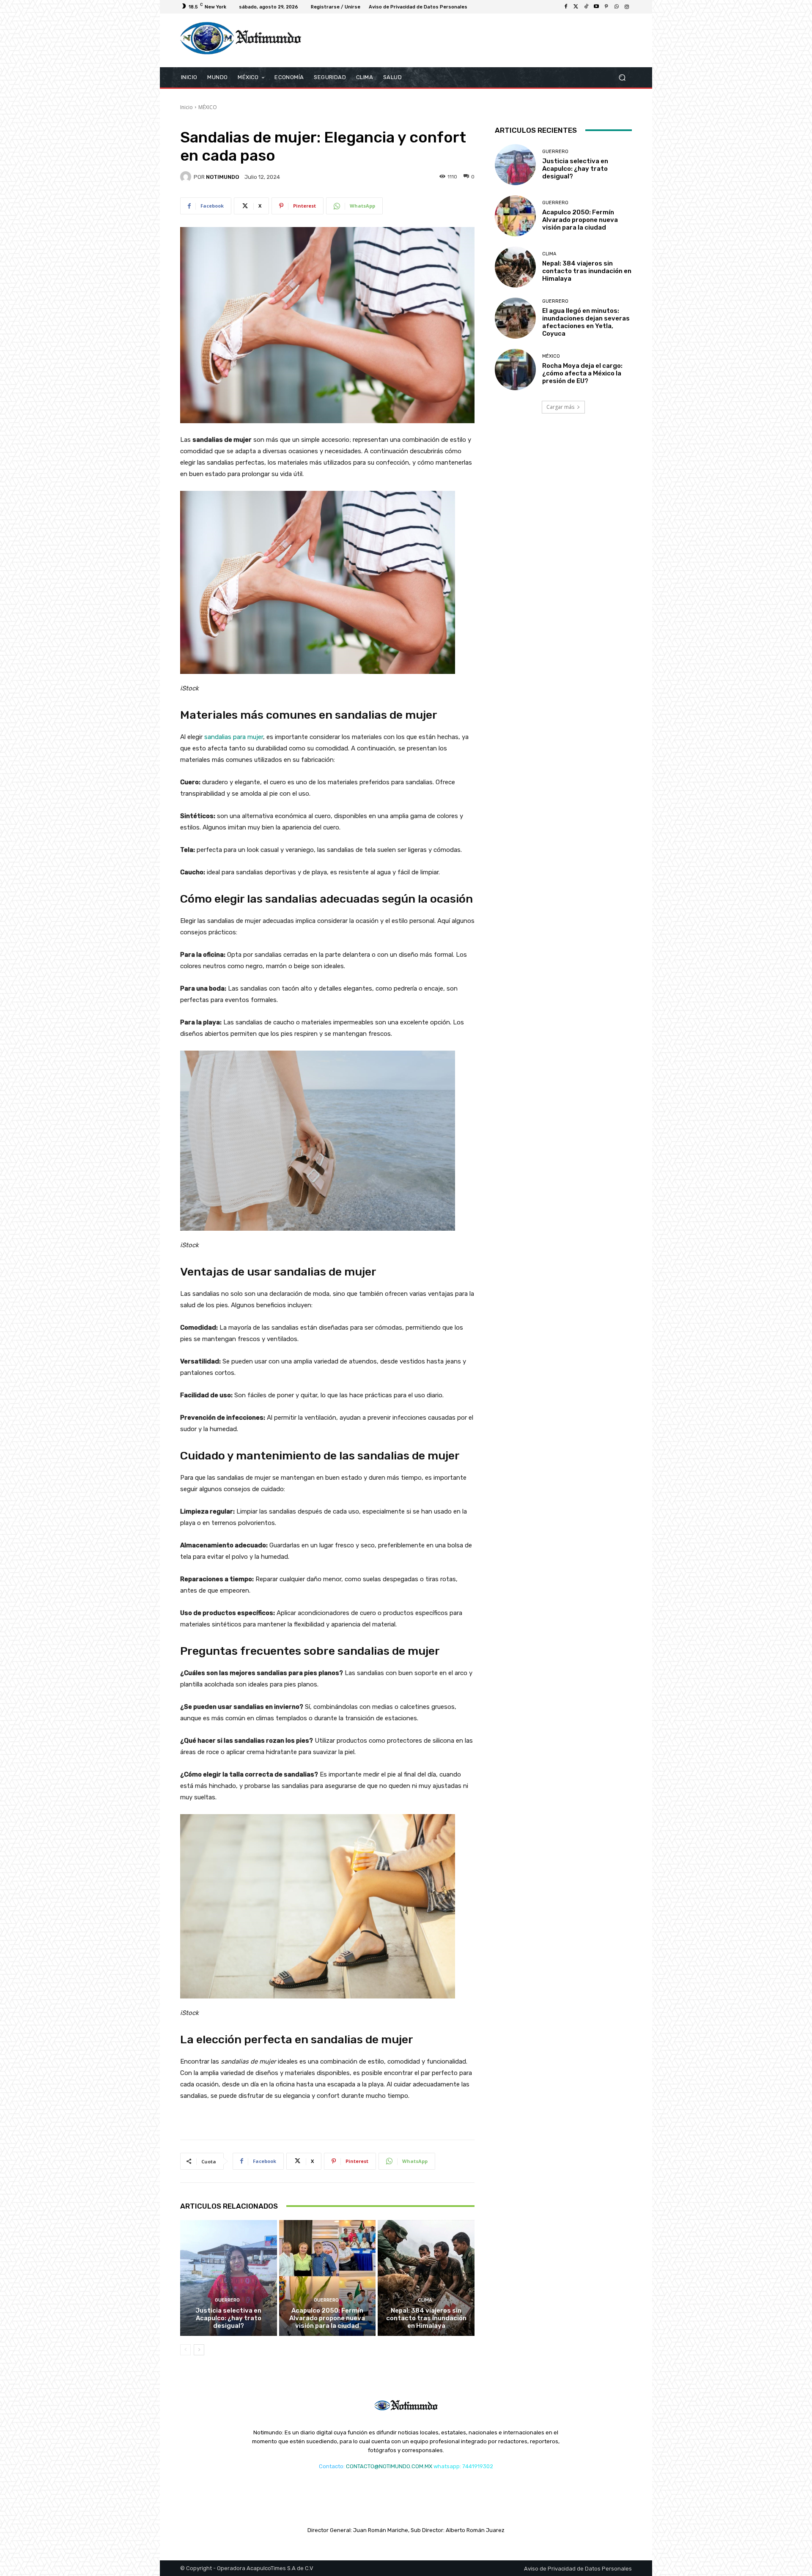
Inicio (187, 107)
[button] (622, 77)
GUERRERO (227, 2300)
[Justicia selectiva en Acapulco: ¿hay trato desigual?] (229, 2278)
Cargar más (560, 407)
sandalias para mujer (234, 737)
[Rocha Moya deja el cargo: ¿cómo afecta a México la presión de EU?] (515, 369)
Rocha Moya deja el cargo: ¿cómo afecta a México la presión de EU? (582, 373)
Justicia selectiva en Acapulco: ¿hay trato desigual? (228, 2318)
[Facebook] (566, 7)
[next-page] (199, 2350)
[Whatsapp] (617, 7)
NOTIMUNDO (222, 177)
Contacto (331, 2466)
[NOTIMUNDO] (187, 177)
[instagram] (627, 7)
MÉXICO (208, 107)
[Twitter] (576, 7)
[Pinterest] (606, 7)
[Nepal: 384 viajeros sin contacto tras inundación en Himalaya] (426, 2278)
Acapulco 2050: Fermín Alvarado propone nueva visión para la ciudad (327, 2318)
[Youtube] (596, 7)
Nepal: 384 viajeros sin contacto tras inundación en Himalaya (426, 2318)
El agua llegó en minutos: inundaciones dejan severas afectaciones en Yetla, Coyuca (586, 322)
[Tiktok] (586, 7)
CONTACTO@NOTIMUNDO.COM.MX (389, 2466)
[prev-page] (185, 2350)
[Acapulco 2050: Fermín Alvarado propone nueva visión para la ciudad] (328, 2278)
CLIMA (425, 2300)
